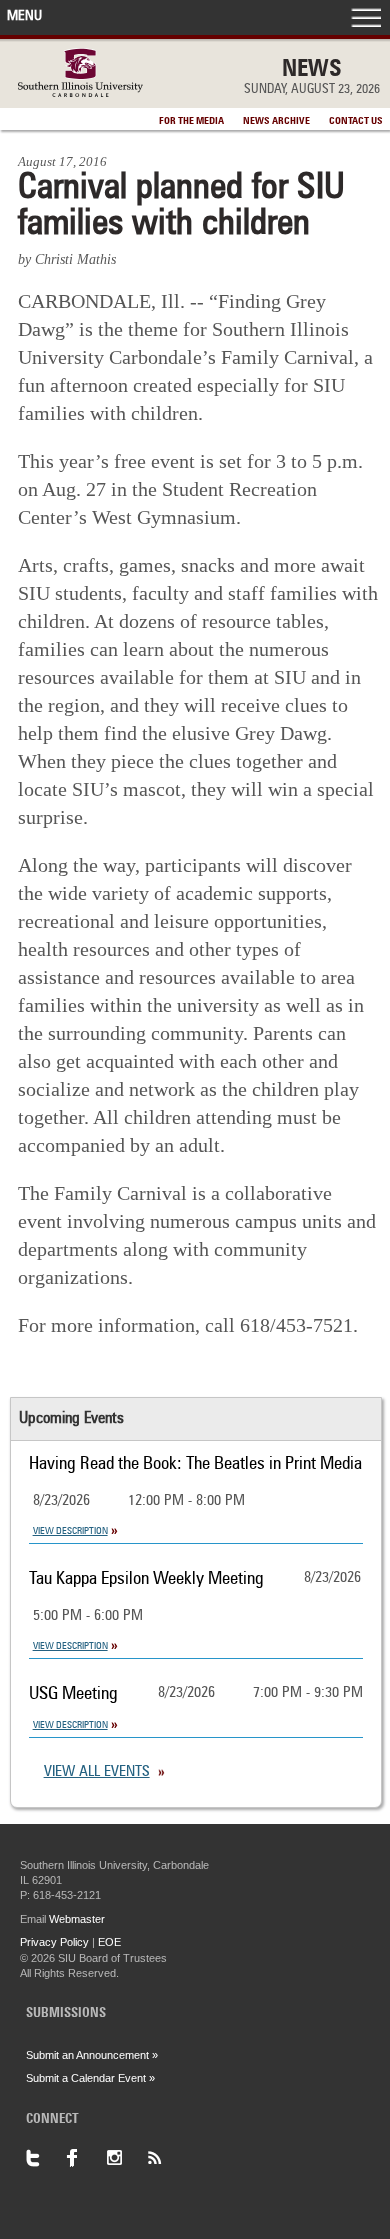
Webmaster (77, 1919)
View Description (70, 1531)
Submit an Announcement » (92, 2055)
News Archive (276, 121)
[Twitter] (46, 2158)
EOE (109, 1942)
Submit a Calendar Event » (90, 2078)
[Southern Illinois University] (80, 91)
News (312, 70)
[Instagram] (126, 2158)
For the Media (191, 121)
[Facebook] (86, 2158)
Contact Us (356, 121)
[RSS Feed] (166, 2158)
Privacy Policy (54, 1942)
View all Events (97, 1772)
